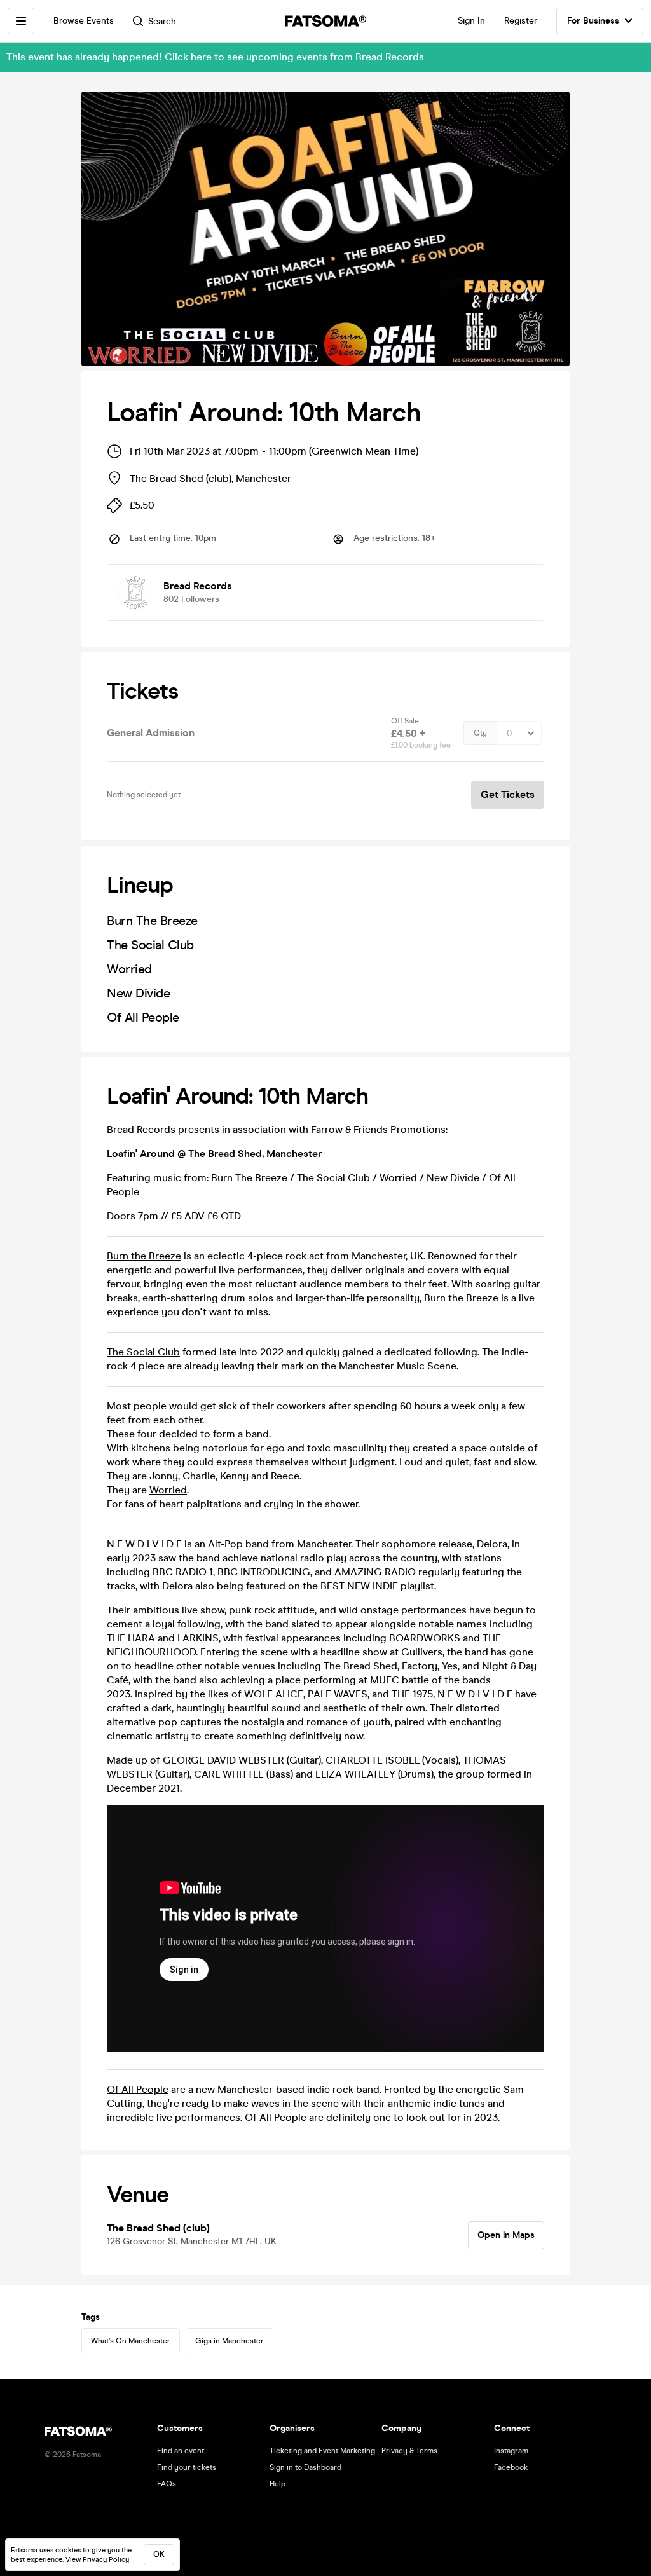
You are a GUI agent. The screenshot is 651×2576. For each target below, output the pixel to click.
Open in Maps (506, 2235)
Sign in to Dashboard (305, 2467)
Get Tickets (508, 794)
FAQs (167, 2484)
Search (162, 21)
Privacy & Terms (409, 2451)
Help (278, 2484)
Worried (398, 1178)
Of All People (138, 2089)
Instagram (511, 2451)
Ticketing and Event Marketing (322, 2451)
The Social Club (333, 1178)
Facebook (511, 2467)
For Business (593, 21)
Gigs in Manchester (230, 2341)
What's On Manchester (131, 2341)
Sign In (471, 21)
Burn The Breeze (249, 1178)
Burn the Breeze (144, 1256)
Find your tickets (187, 2467)
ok (159, 2554)
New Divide (453, 1178)
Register (521, 21)
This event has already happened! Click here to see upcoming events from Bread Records (215, 57)
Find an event (181, 2451)
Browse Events (84, 21)
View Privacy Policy (97, 2560)
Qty (480, 733)
